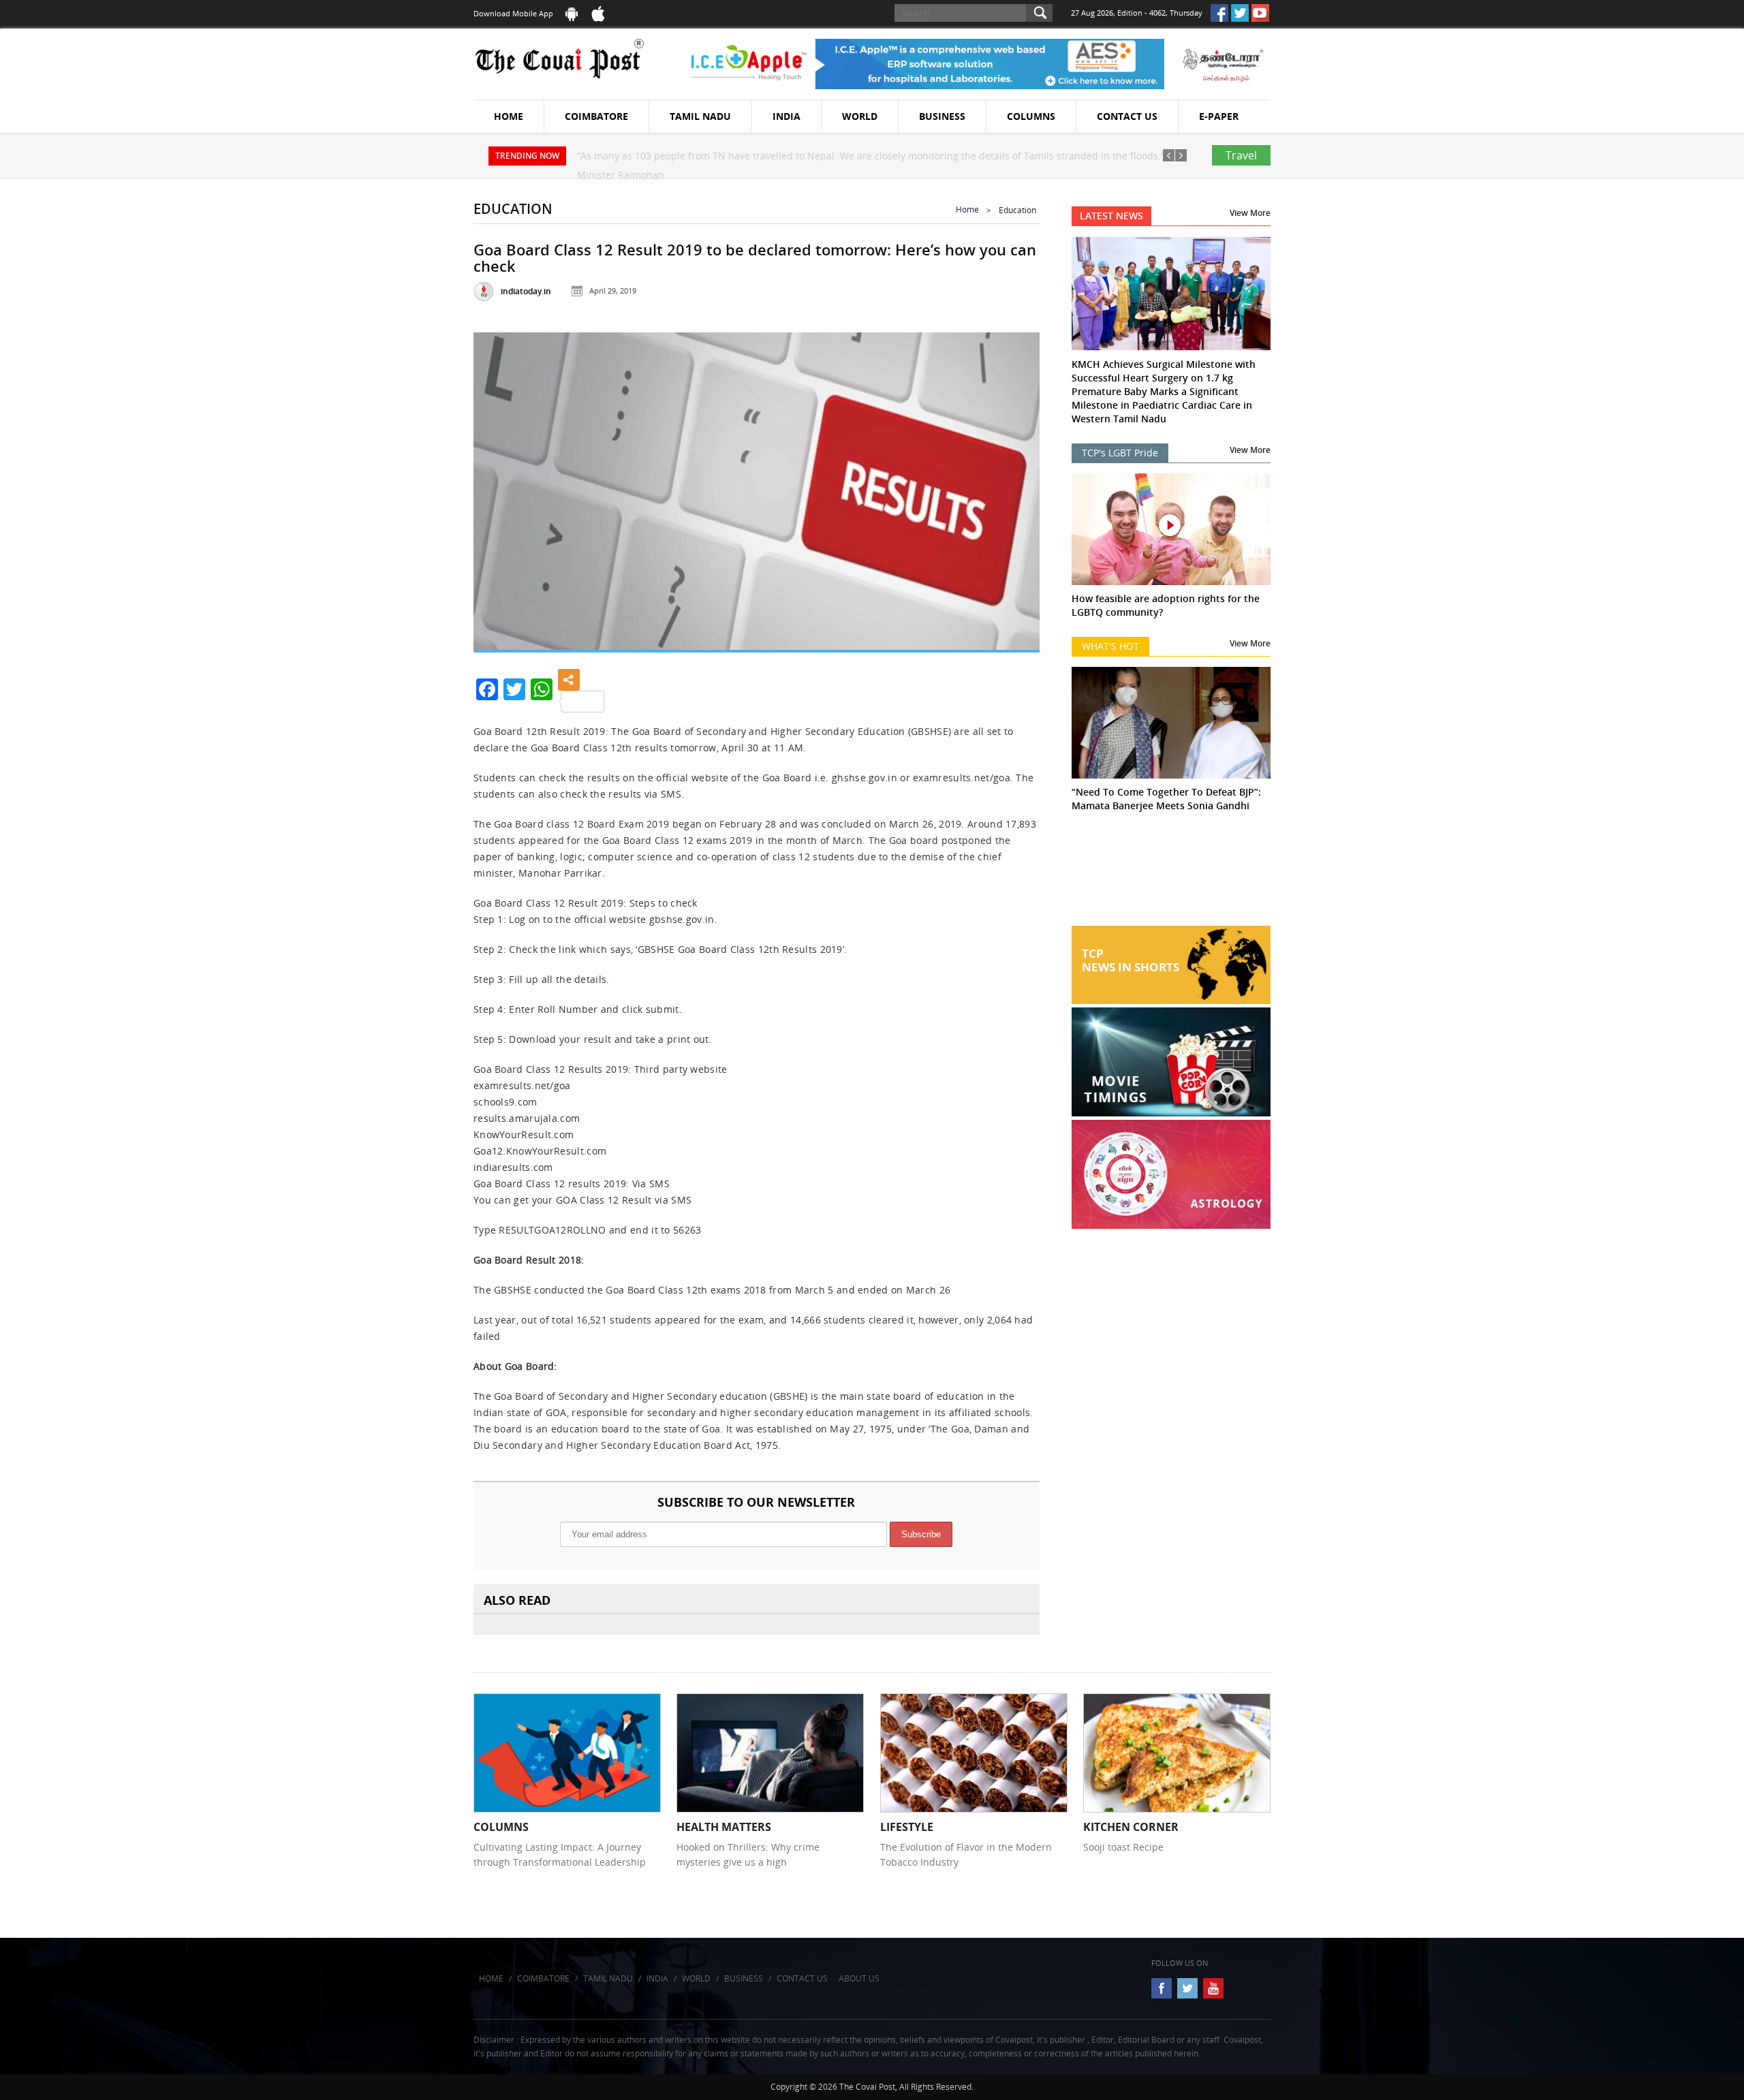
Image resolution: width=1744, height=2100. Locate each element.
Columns (1031, 116)
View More (1250, 213)
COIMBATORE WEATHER (1171, 875)
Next (1012, 488)
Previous (501, 488)
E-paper (1219, 116)
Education (1017, 210)
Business (942, 116)
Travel (1241, 155)
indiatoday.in (526, 291)
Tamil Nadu (700, 116)
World (860, 116)
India (787, 116)
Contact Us (1127, 116)
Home (509, 116)
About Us (859, 1978)
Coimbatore (596, 116)
